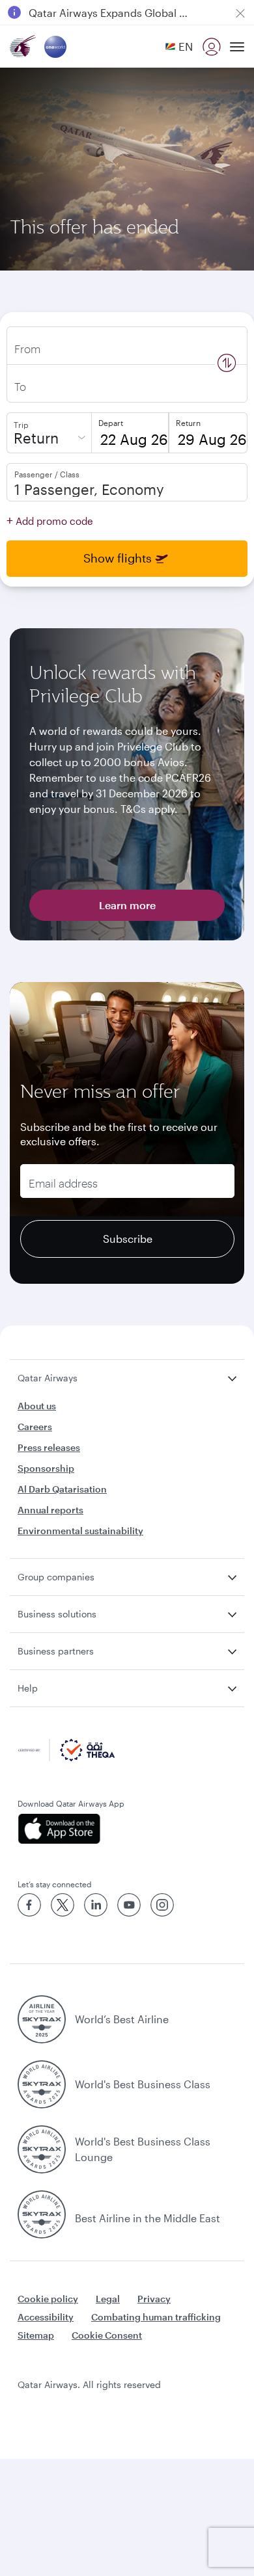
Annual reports (50, 1510)
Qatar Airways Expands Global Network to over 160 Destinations (111, 13)
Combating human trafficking (156, 2317)
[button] (179, 46)
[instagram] (162, 1905)
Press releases (49, 1447)
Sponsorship (46, 1468)
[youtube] (129, 1905)
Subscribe (128, 1239)
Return (36, 438)
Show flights (118, 558)
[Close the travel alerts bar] (240, 13)
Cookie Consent (107, 2335)
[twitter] (63, 1905)
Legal (108, 2299)
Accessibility (46, 2317)
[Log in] (212, 47)
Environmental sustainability (80, 1531)
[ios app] (127, 1829)
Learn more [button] (127, 905)
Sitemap (36, 2335)
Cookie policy (48, 2299)
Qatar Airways (23, 46)
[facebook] (29, 1905)
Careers (35, 1427)
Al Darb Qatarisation (62, 1489)
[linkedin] (96, 1905)
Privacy (154, 2299)
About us (37, 1406)
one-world (52, 47)
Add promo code (50, 520)
